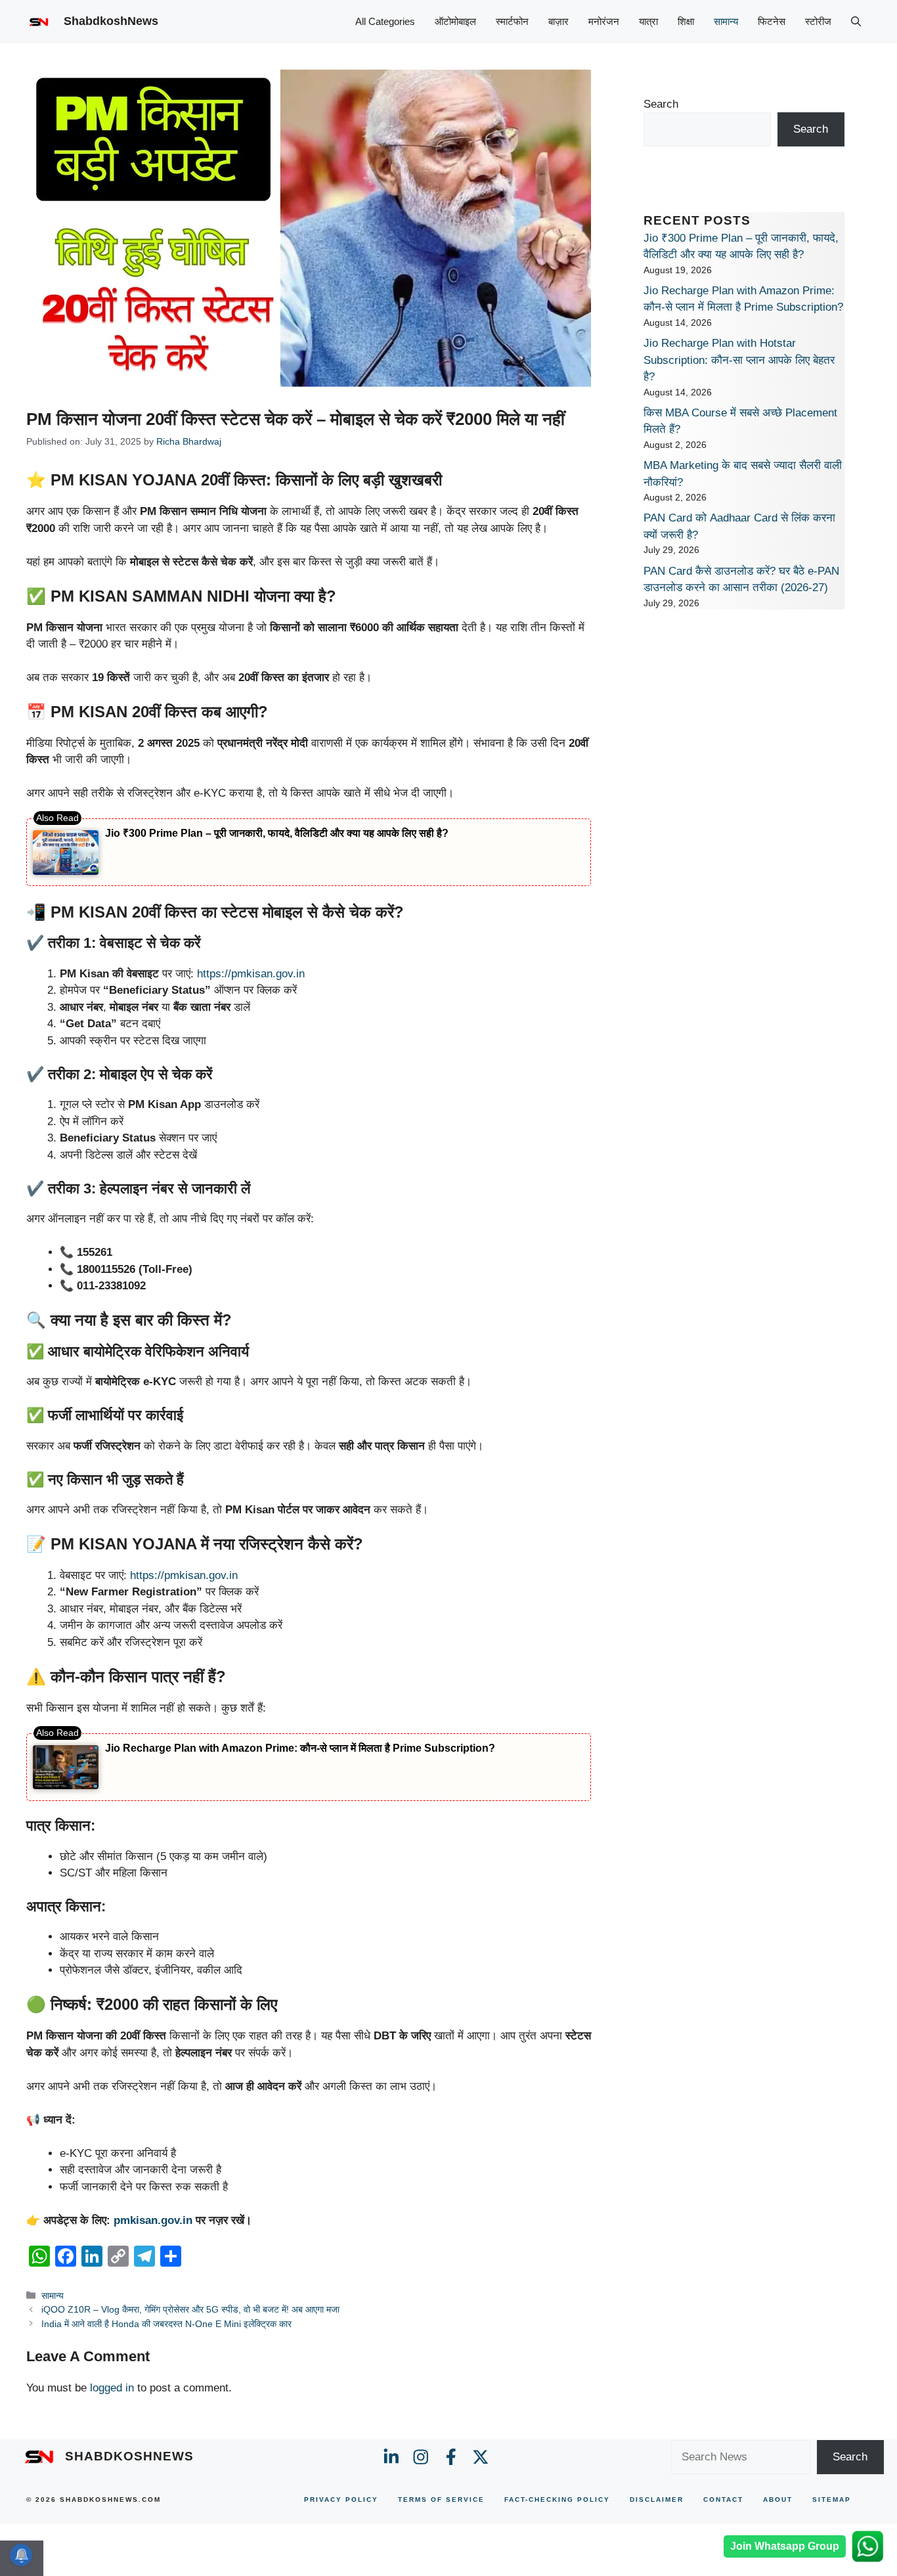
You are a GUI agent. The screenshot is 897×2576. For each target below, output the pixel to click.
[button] (856, 22)
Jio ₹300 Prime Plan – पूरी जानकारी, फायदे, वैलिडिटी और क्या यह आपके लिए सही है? (277, 833)
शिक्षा (686, 21)
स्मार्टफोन (512, 21)
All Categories (385, 21)
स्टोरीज (818, 21)
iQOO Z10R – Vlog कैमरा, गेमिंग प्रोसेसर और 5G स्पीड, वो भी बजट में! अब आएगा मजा (190, 2309)
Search (661, 104)
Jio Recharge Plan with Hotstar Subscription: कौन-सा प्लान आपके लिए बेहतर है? (739, 360)
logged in (112, 2388)
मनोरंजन (604, 21)
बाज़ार (558, 21)
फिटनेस (772, 21)
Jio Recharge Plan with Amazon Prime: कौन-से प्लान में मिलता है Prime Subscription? (300, 1748)
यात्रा (648, 21)
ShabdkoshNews (111, 21)
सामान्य (726, 21)
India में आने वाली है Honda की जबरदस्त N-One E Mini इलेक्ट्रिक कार (166, 2324)
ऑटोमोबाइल (455, 21)
